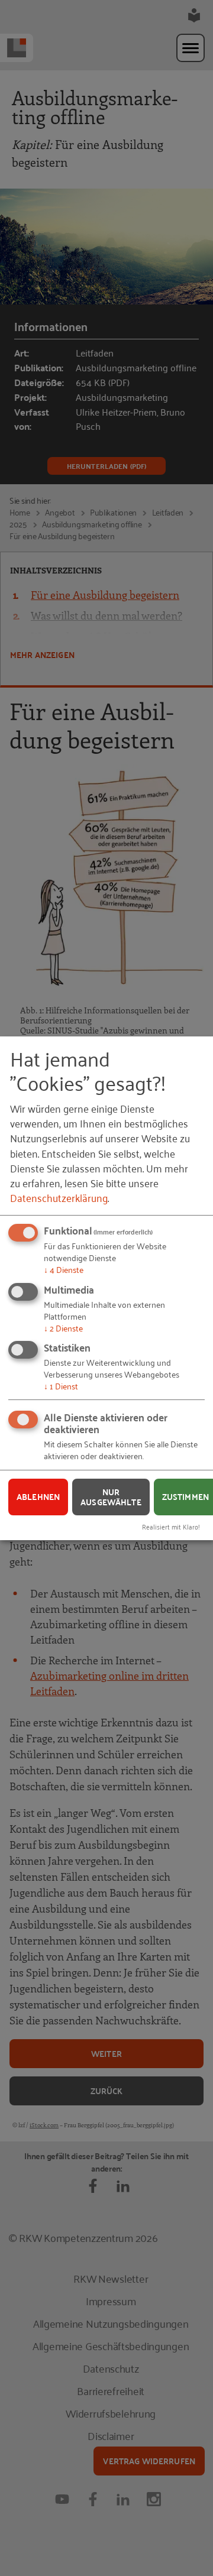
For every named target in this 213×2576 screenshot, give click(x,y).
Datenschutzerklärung (59, 1197)
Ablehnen (38, 1496)
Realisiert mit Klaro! (171, 1526)
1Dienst (61, 1386)
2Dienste (63, 1327)
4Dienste (64, 1269)
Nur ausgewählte (111, 1497)
